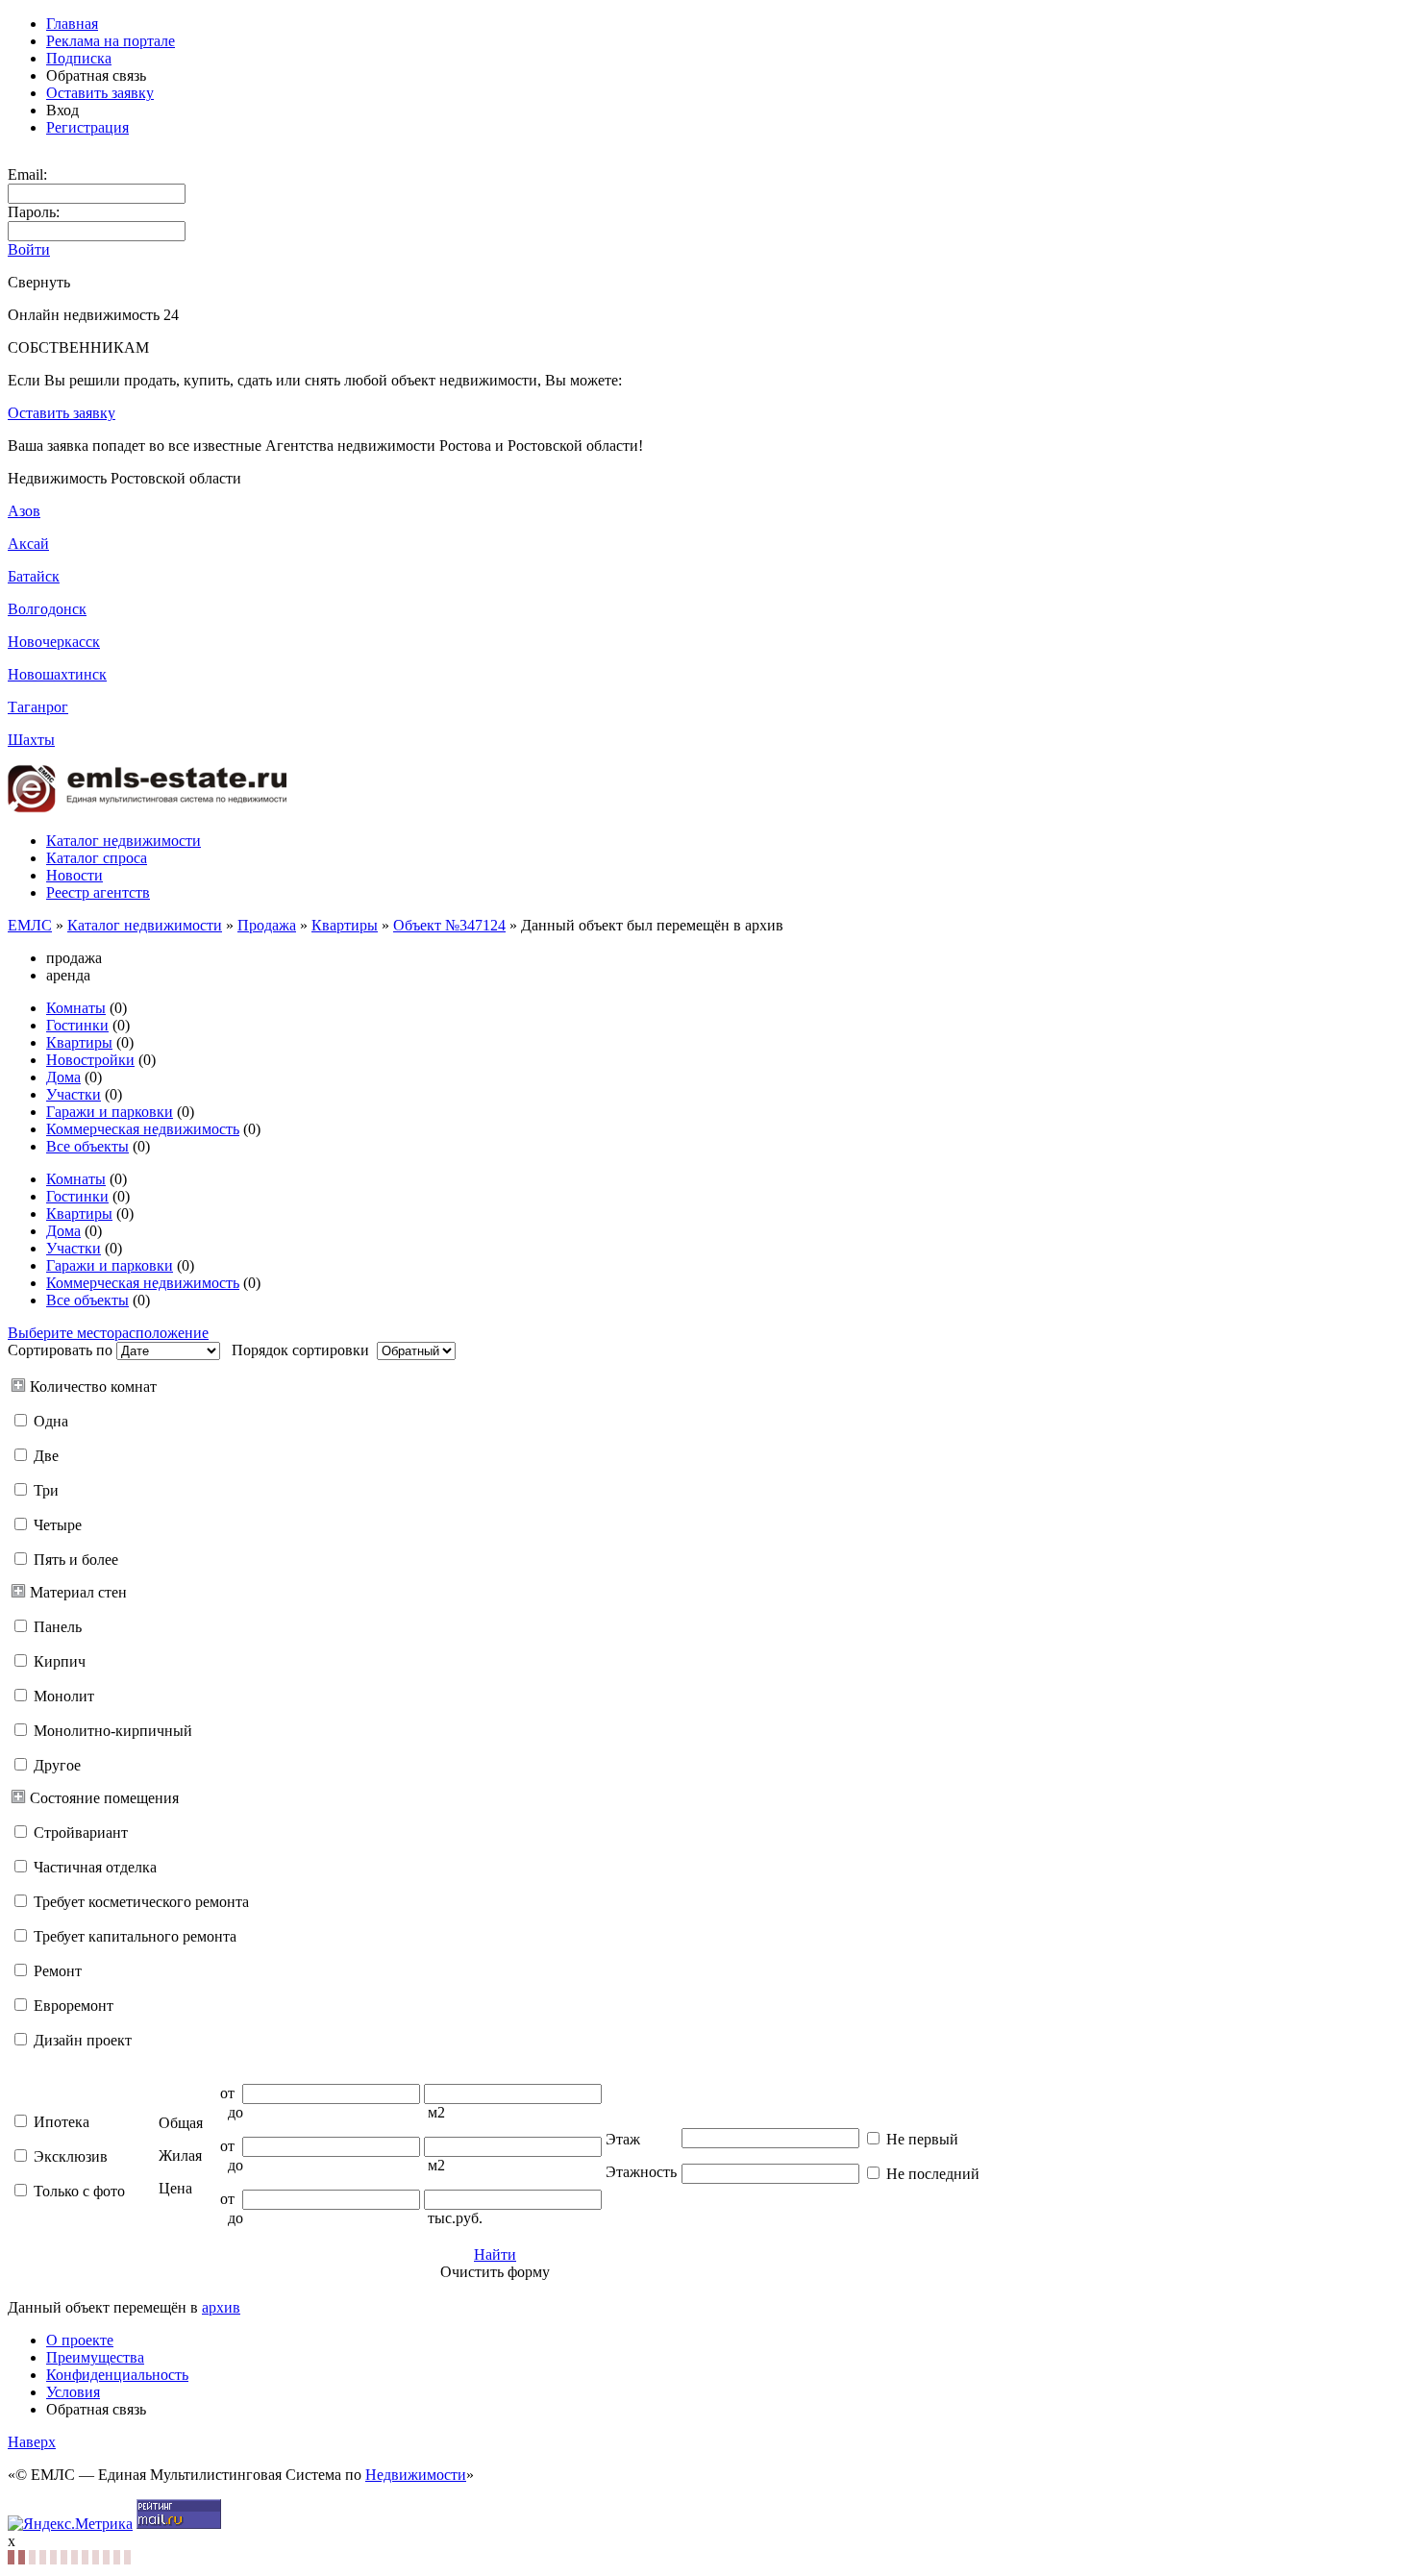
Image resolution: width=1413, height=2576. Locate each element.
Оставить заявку (100, 93)
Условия (73, 2392)
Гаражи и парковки (110, 1112)
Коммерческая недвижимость (143, 1129)
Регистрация (87, 127)
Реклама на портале (111, 41)
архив (221, 2307)
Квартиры (345, 925)
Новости (74, 875)
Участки (74, 1094)
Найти (495, 2254)
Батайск (34, 576)
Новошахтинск (57, 674)
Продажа (267, 925)
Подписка (79, 58)
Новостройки (90, 1060)
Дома (63, 1077)
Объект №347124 (449, 925)
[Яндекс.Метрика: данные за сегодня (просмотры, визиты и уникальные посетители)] (70, 2524)
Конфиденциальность (117, 2375)
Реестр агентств (98, 892)
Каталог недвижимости (124, 841)
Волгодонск (47, 609)
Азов (24, 511)
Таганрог (38, 707)
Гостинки (77, 1025)
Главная (72, 24)
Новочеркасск (54, 642)
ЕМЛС (30, 925)
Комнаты (76, 1008)
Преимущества (95, 2357)
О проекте (80, 2340)
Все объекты (87, 1146)
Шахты (31, 740)
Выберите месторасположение (108, 1333)
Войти (29, 249)
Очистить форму (495, 2272)
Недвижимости (416, 2475)
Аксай (28, 544)
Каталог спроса (97, 858)
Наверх (32, 2442)
